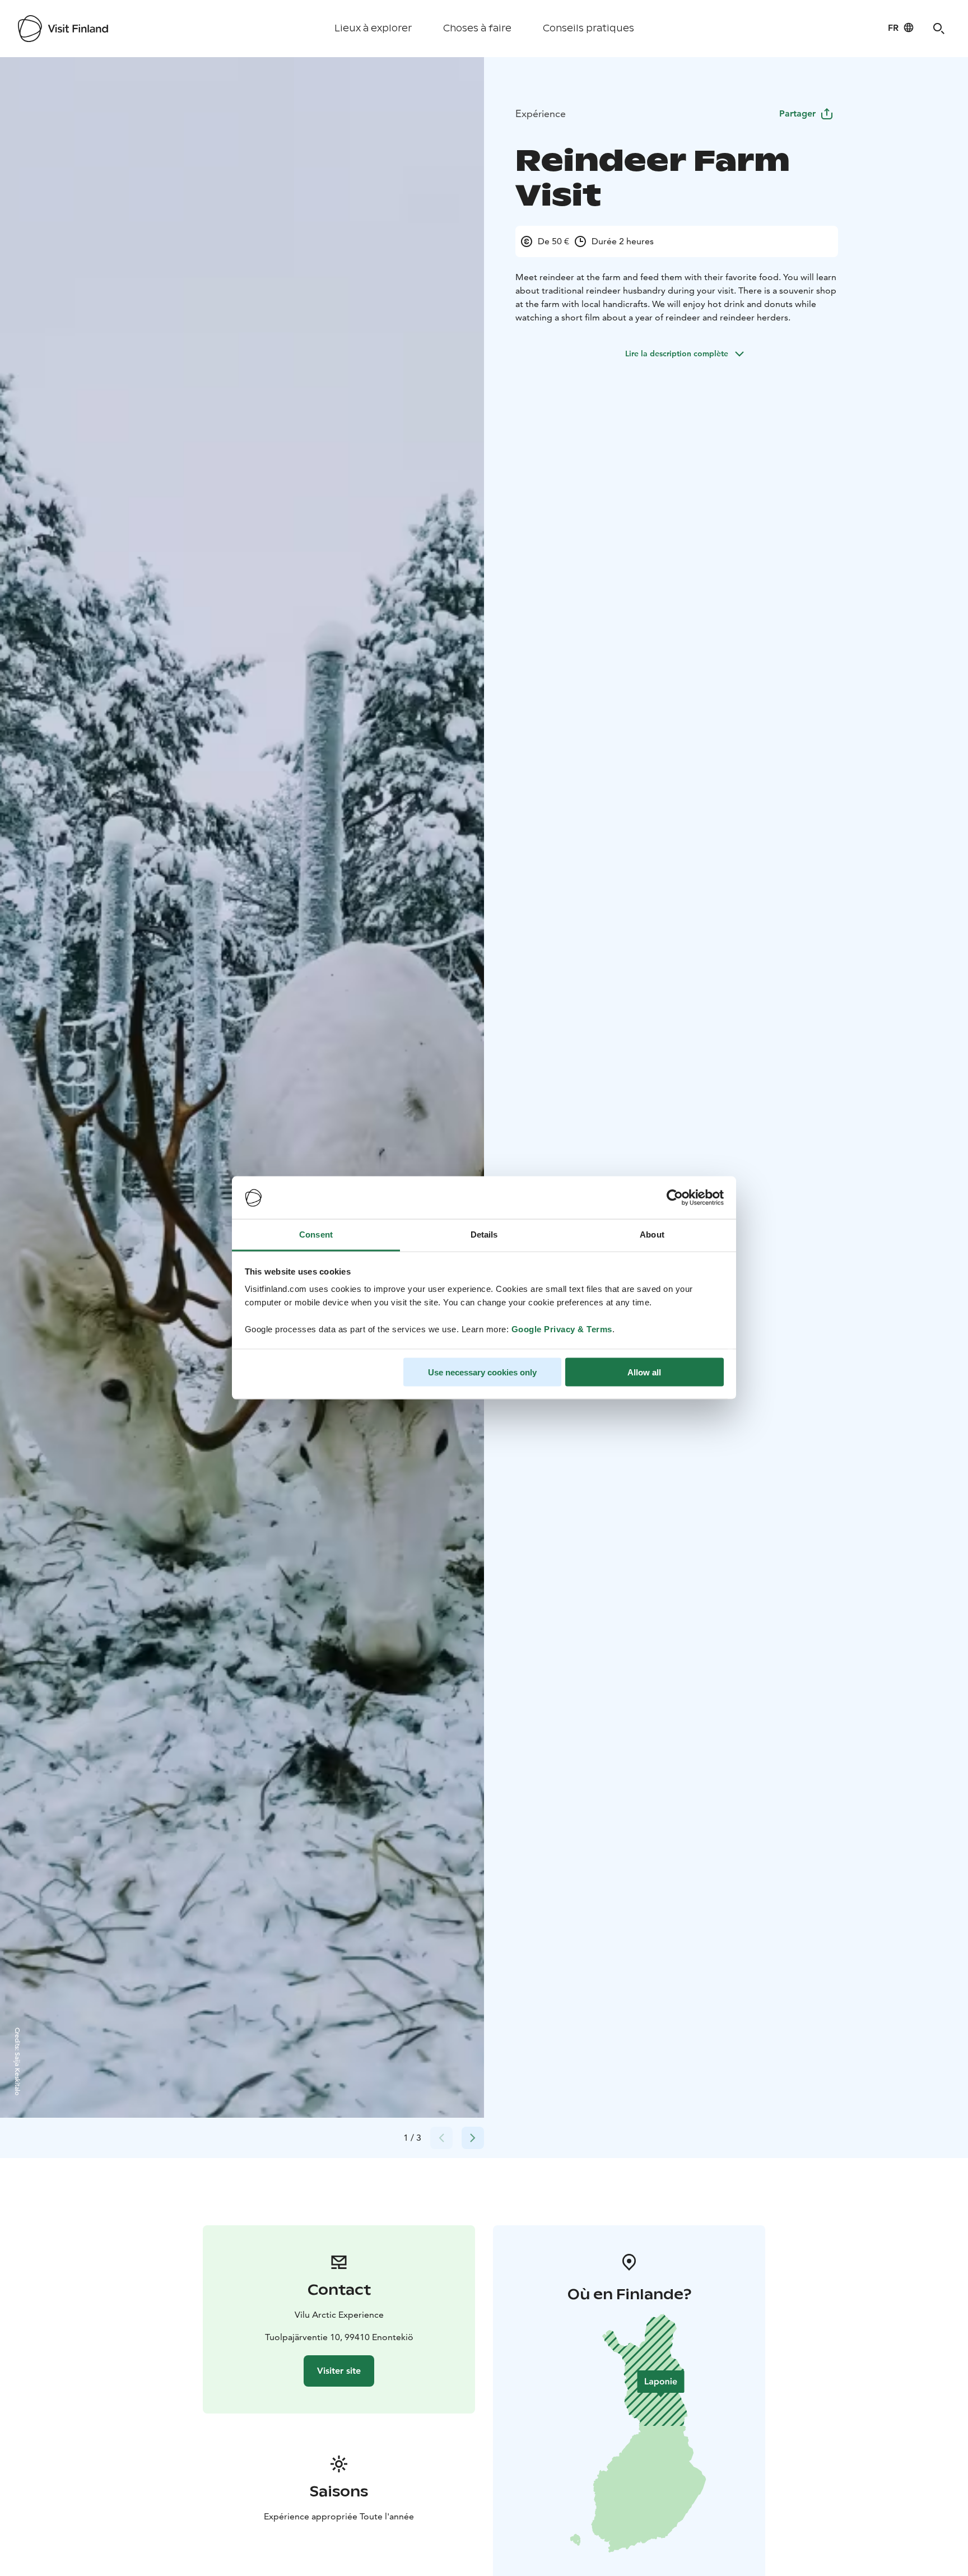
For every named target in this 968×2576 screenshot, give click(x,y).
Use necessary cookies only (482, 1372)
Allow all (644, 1372)
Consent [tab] (316, 1234)
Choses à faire (477, 28)
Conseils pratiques (588, 28)
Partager (797, 113)
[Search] (939, 29)
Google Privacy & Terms (562, 1329)
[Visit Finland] (63, 29)
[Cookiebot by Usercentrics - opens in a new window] (675, 1198)
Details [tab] (484, 1234)
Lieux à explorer (373, 28)
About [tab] (652, 1234)
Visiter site (339, 2371)
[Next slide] (473, 2138)
